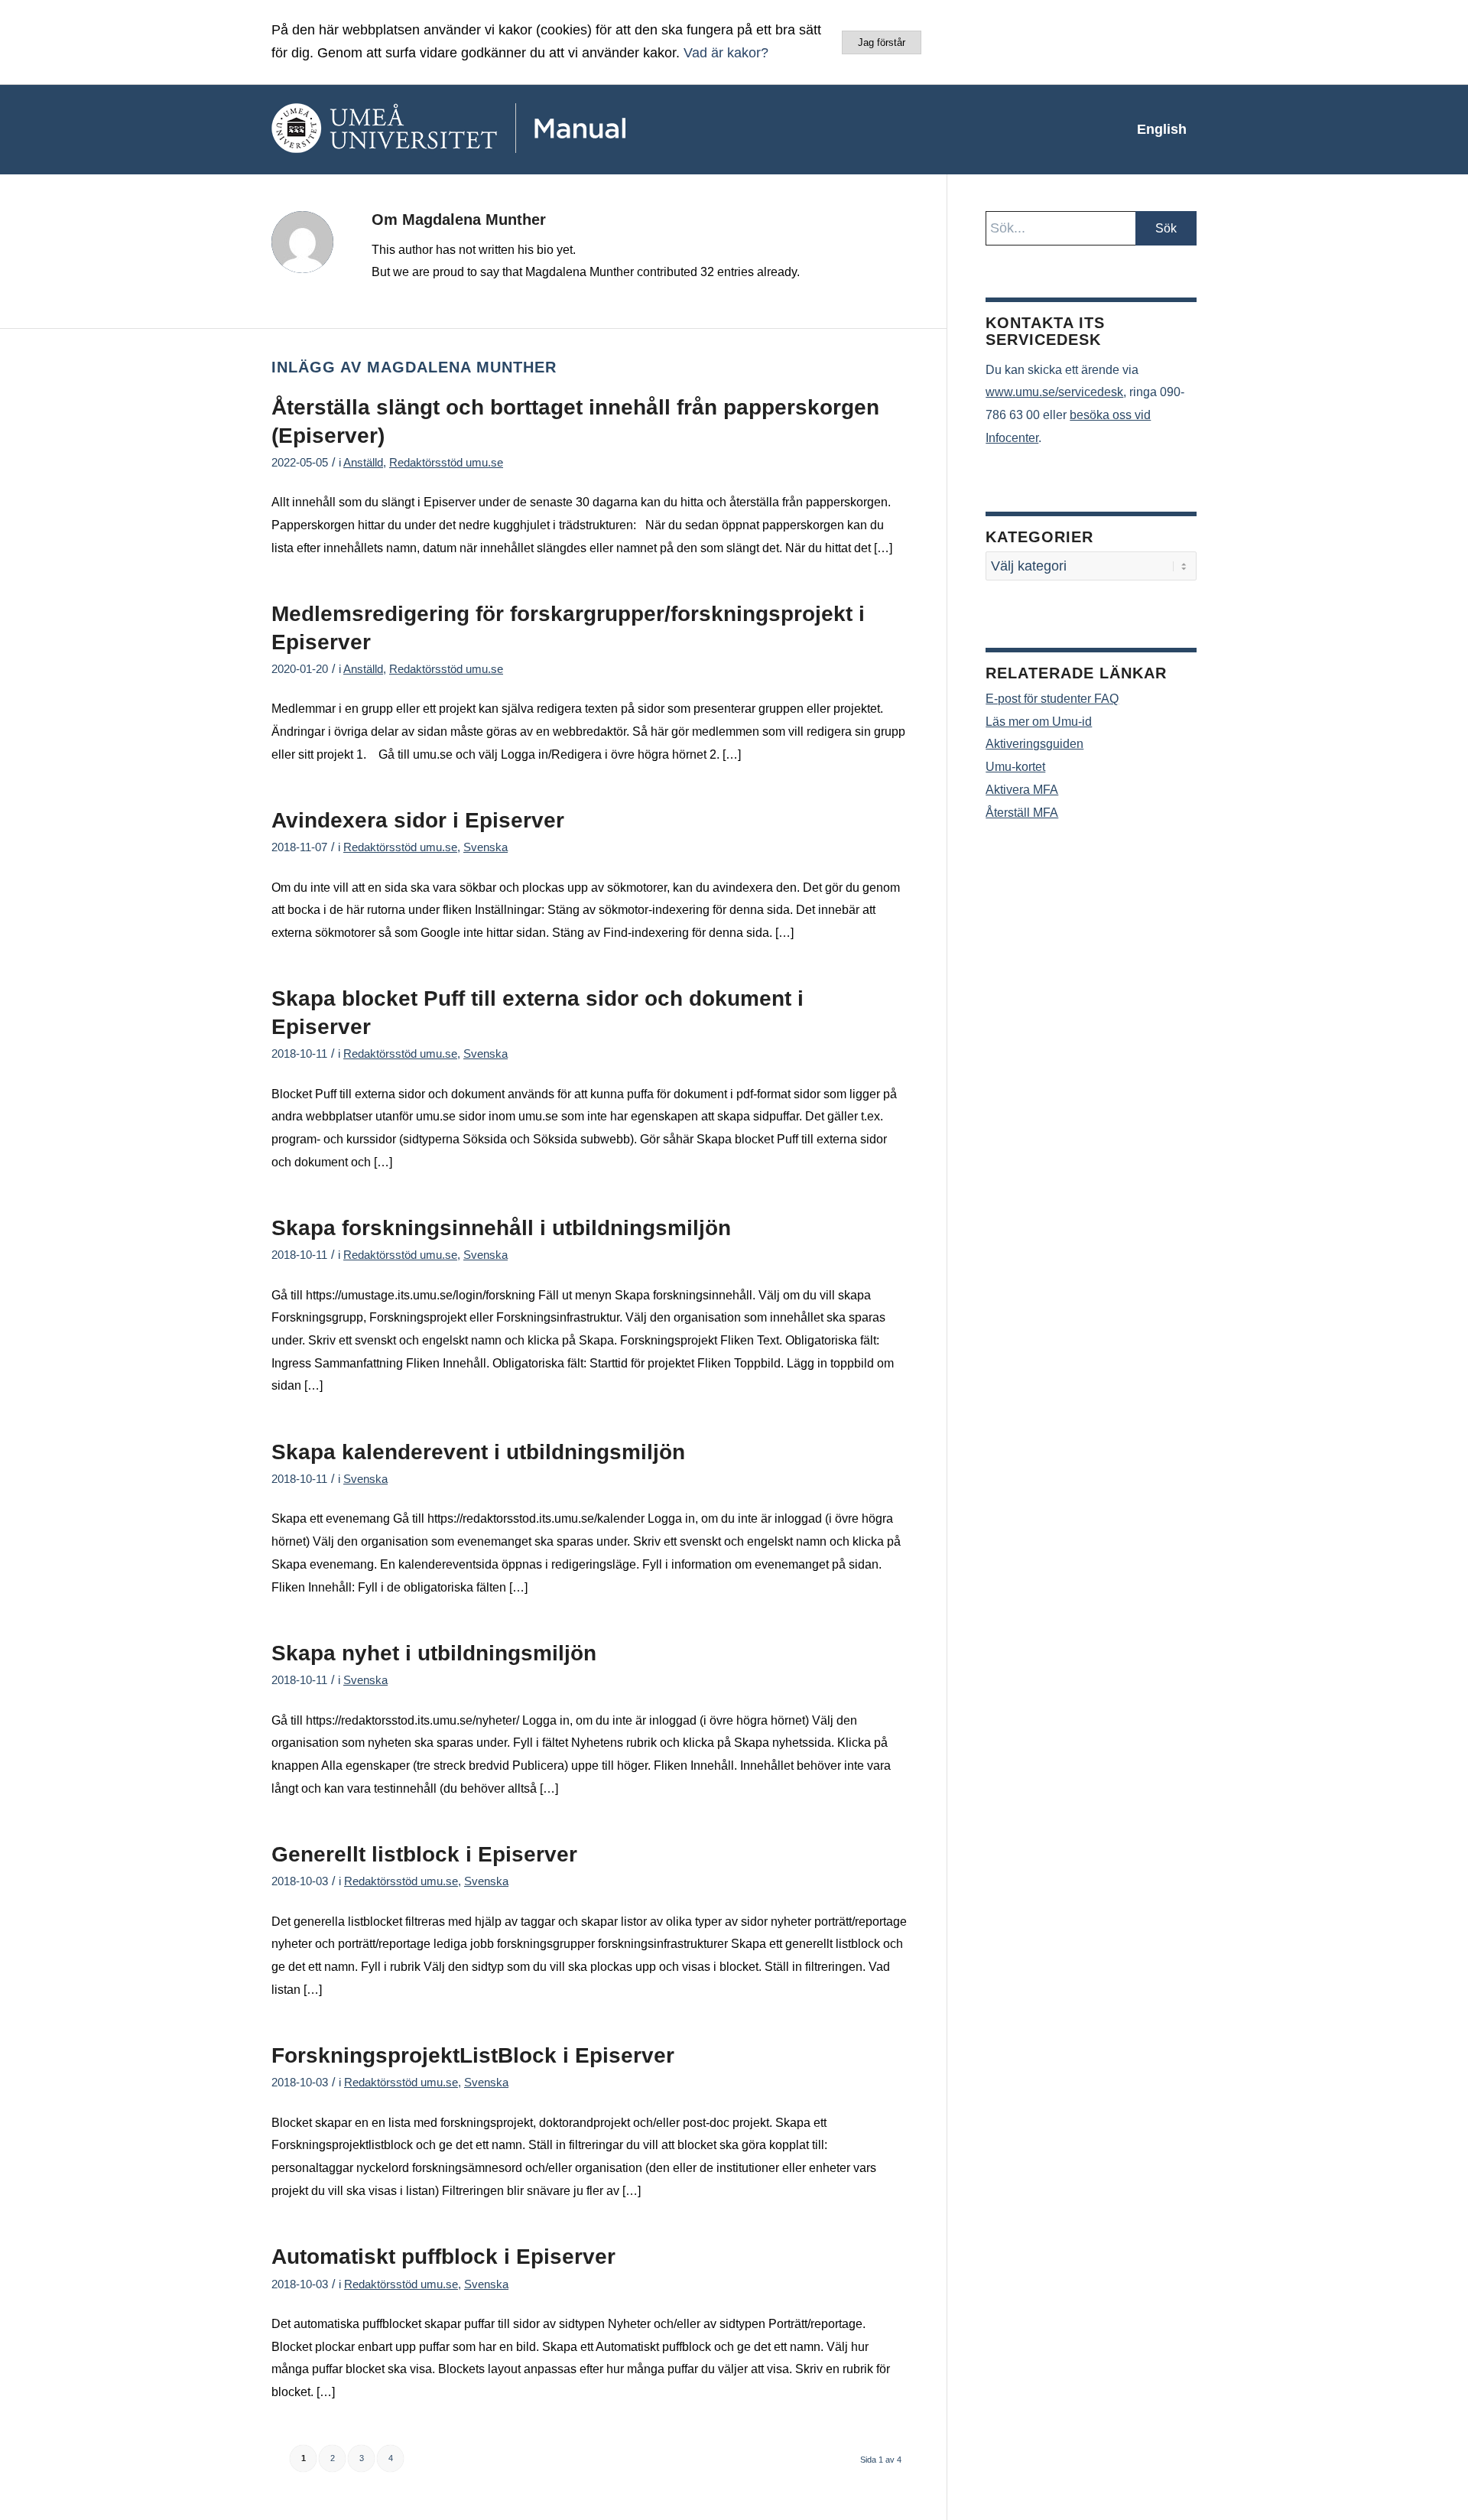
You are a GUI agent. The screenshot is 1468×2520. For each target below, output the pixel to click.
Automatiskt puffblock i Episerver (443, 2257)
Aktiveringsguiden (1034, 744)
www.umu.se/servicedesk (1054, 392)
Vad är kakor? (726, 53)
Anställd (363, 463)
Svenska (486, 847)
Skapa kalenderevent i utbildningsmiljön (478, 1452)
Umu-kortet (1015, 767)
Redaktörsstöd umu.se (446, 463)
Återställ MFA (1022, 813)
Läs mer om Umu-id (1039, 722)
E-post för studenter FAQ (1052, 699)
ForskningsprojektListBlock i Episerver (473, 2055)
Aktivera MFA (1022, 790)
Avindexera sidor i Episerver (418, 820)
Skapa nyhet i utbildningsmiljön (434, 1653)
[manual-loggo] (493, 129)
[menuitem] (1162, 129)
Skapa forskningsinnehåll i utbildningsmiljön (501, 1228)
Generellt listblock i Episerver (424, 1854)
